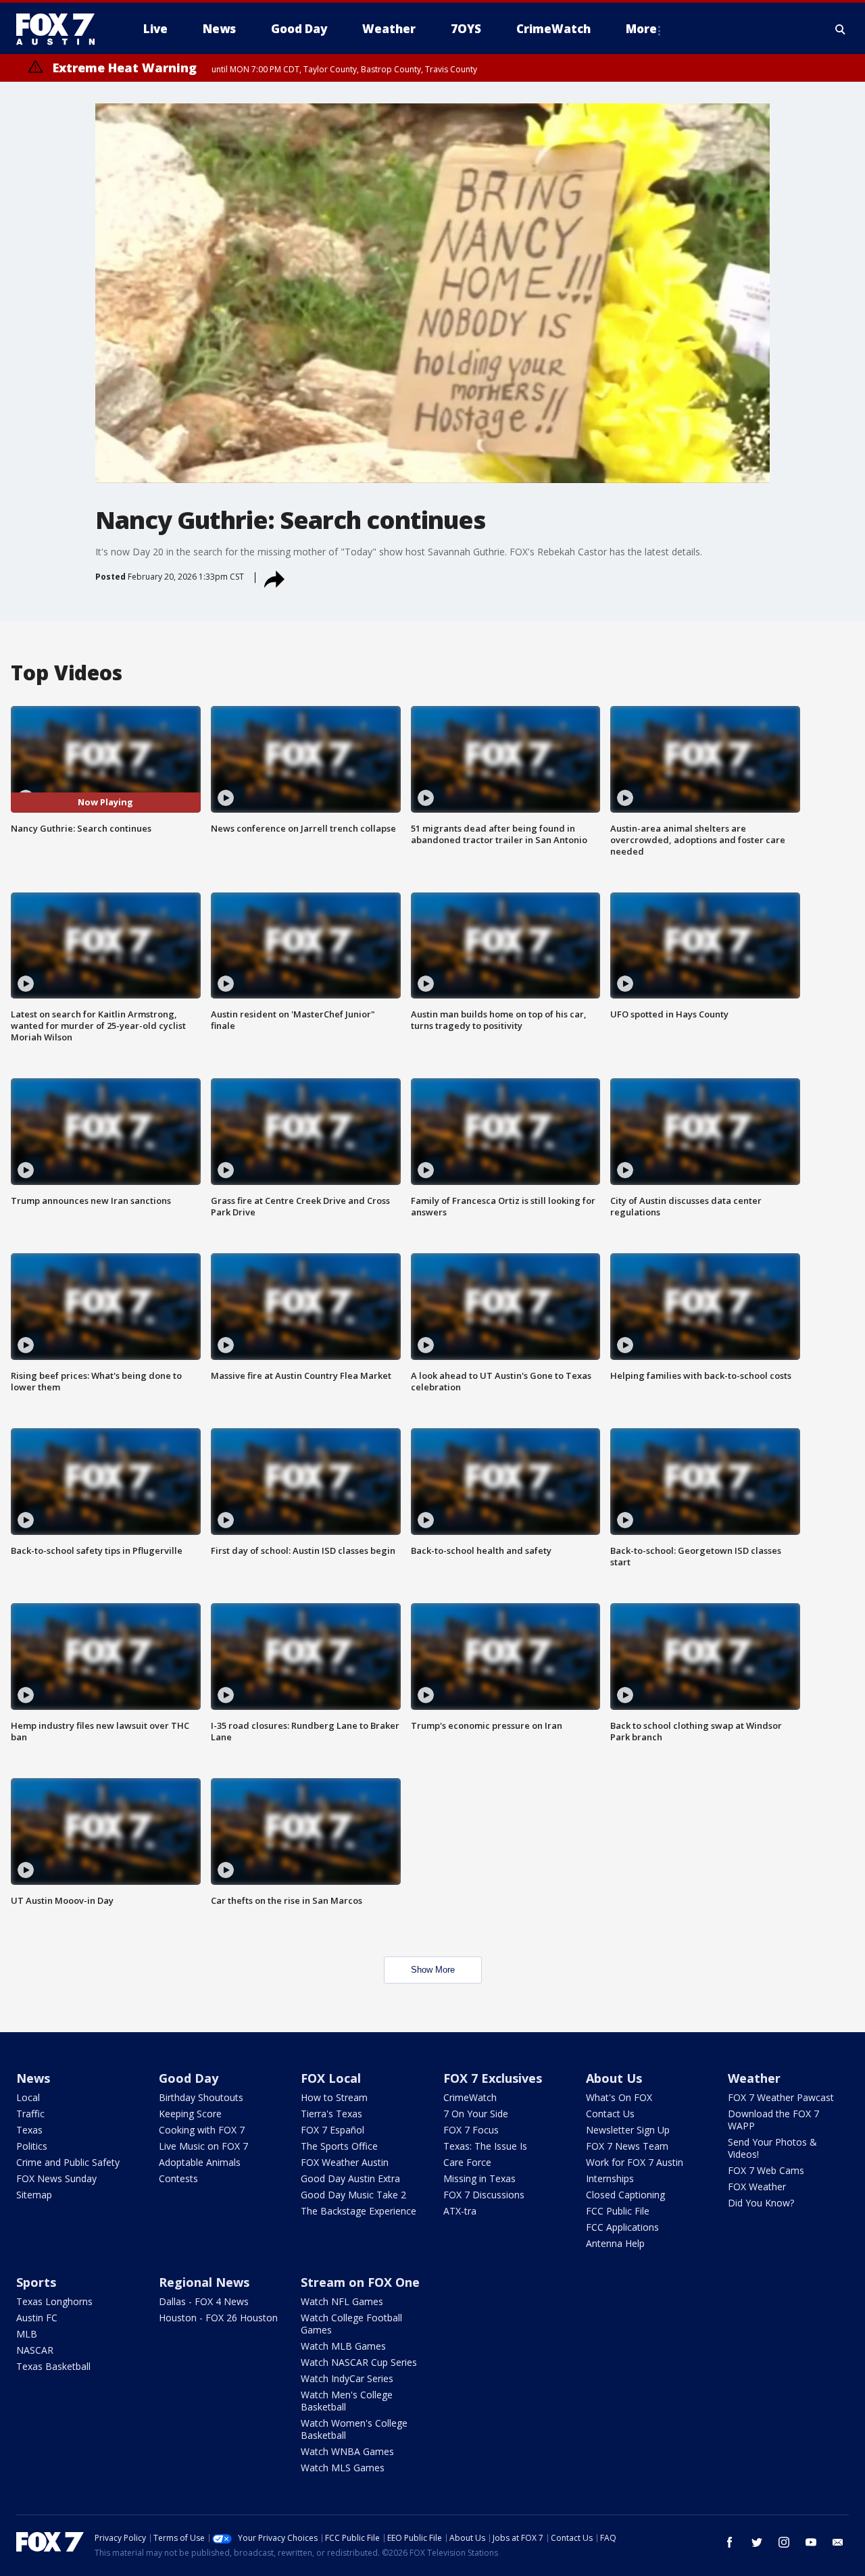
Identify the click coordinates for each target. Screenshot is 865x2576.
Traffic (30, 2114)
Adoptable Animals (200, 2162)
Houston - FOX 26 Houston (218, 2318)
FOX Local (331, 2078)
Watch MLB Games (343, 2346)
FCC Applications (622, 2227)
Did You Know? (761, 2203)
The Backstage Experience (359, 2211)
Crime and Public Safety (68, 2162)
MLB (27, 2334)
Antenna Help (615, 2243)
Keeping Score (190, 2114)
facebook (730, 2542)
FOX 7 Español (332, 2130)
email (838, 2542)
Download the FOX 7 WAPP (773, 2120)
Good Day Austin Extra (350, 2178)
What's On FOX (619, 2097)
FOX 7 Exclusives (493, 2078)
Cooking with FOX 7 (202, 2130)
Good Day (189, 2078)
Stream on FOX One (360, 2282)
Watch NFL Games (342, 2301)
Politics (32, 2146)
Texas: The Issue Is (485, 2146)
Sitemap (34, 2195)
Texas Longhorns (54, 2301)
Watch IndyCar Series (347, 2378)
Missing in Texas (479, 2178)
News (33, 2078)
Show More (433, 1970)
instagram (784, 2542)
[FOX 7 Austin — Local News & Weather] (61, 29)
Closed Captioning (625, 2195)
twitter (757, 2542)
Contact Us (610, 2114)
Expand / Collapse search (841, 29)
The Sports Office (339, 2146)
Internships (610, 2178)
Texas (29, 2130)
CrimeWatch (470, 2097)
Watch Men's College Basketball (347, 2401)
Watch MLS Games (343, 2468)
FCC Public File (618, 2211)
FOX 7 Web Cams (766, 2170)
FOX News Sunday (56, 2178)
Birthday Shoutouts (201, 2097)
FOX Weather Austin (345, 2162)
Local (28, 2097)
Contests (178, 2178)
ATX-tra (460, 2211)
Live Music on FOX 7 (203, 2146)
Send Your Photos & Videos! (772, 2148)
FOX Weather (757, 2187)
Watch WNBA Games (347, 2451)
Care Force (467, 2162)
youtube (811, 2542)
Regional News (204, 2282)
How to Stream (334, 2097)
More (641, 29)
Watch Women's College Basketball (354, 2429)
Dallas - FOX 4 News (204, 2301)
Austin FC (37, 2318)
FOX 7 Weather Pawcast (781, 2097)
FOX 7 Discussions (484, 2195)
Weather (754, 2078)
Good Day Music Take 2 (353, 2195)
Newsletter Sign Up (628, 2130)
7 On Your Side (476, 2114)
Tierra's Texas (331, 2114)
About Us (614, 2078)
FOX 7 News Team (627, 2146)
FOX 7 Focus (471, 2130)
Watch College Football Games (351, 2324)
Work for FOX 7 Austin (635, 2162)
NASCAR (35, 2350)
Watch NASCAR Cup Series (359, 2362)
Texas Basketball (53, 2366)
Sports (36, 2282)
